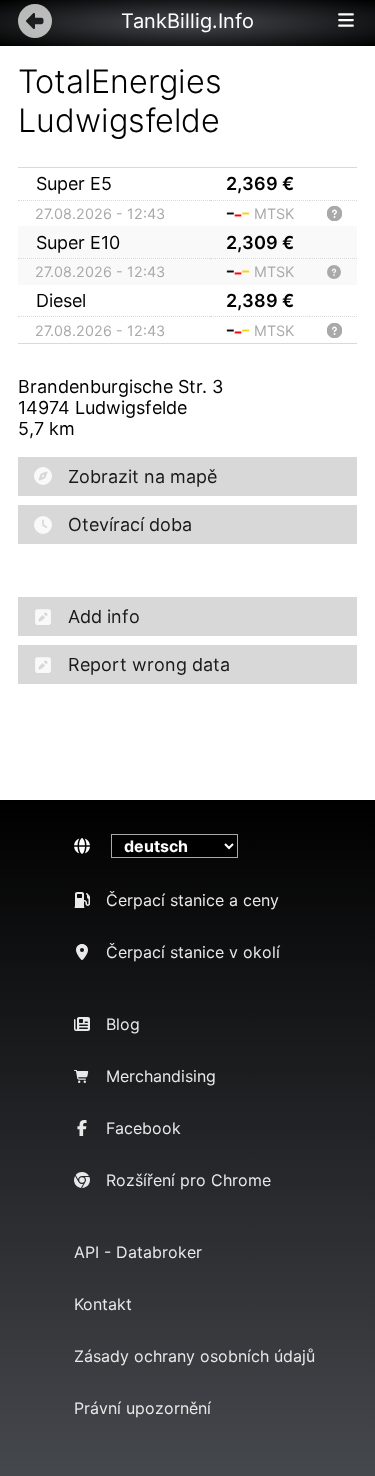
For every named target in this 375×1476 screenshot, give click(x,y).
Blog (123, 1024)
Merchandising (161, 1076)
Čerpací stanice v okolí (193, 952)
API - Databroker (138, 1252)
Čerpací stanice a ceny (192, 900)
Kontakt (103, 1304)
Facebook (143, 1128)
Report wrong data (149, 664)
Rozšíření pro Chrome (188, 1180)
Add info (104, 616)
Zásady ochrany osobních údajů (194, 1356)
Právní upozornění (142, 1408)
